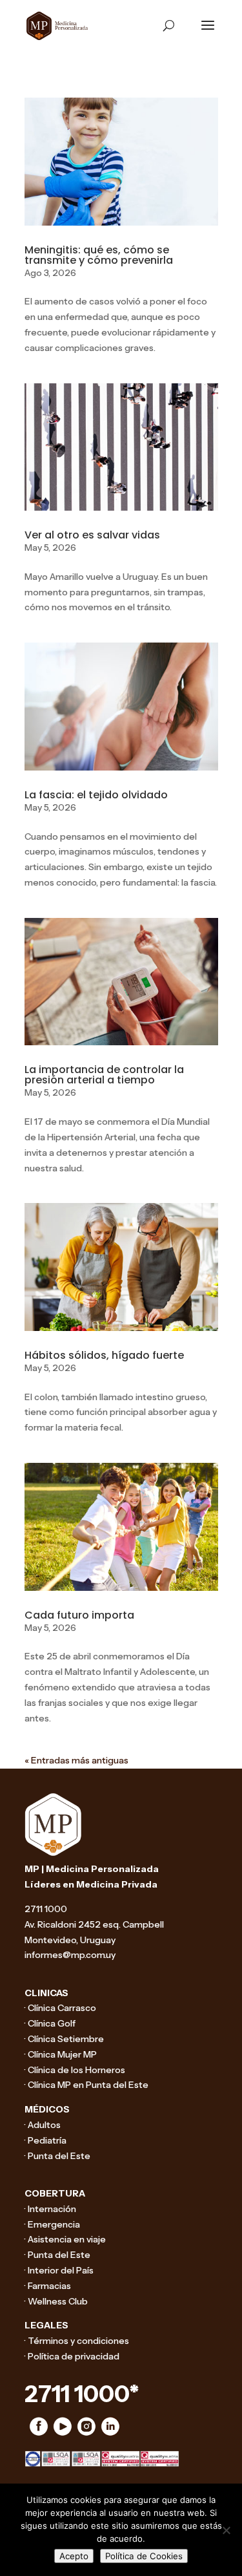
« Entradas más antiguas (76, 1760)
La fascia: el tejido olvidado (96, 795)
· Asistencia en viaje (65, 2239)
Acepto (74, 2556)
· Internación (50, 2209)
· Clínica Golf (50, 2023)
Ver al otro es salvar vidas (92, 535)
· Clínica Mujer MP (61, 2054)
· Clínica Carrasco (60, 2008)
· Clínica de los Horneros (75, 2070)
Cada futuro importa (79, 1615)
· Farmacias (48, 2286)
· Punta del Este (57, 2156)
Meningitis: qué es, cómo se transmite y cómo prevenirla (99, 255)
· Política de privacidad (72, 2356)
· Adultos (43, 2125)
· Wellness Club (56, 2301)
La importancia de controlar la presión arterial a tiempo (104, 1075)
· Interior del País (59, 2270)
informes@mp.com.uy (70, 1955)
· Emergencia (52, 2224)
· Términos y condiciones (77, 2341)
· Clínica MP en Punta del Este (86, 2085)
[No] (226, 2530)
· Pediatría (45, 2140)
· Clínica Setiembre (64, 2039)
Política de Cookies (144, 2556)
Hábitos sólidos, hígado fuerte (104, 1355)
